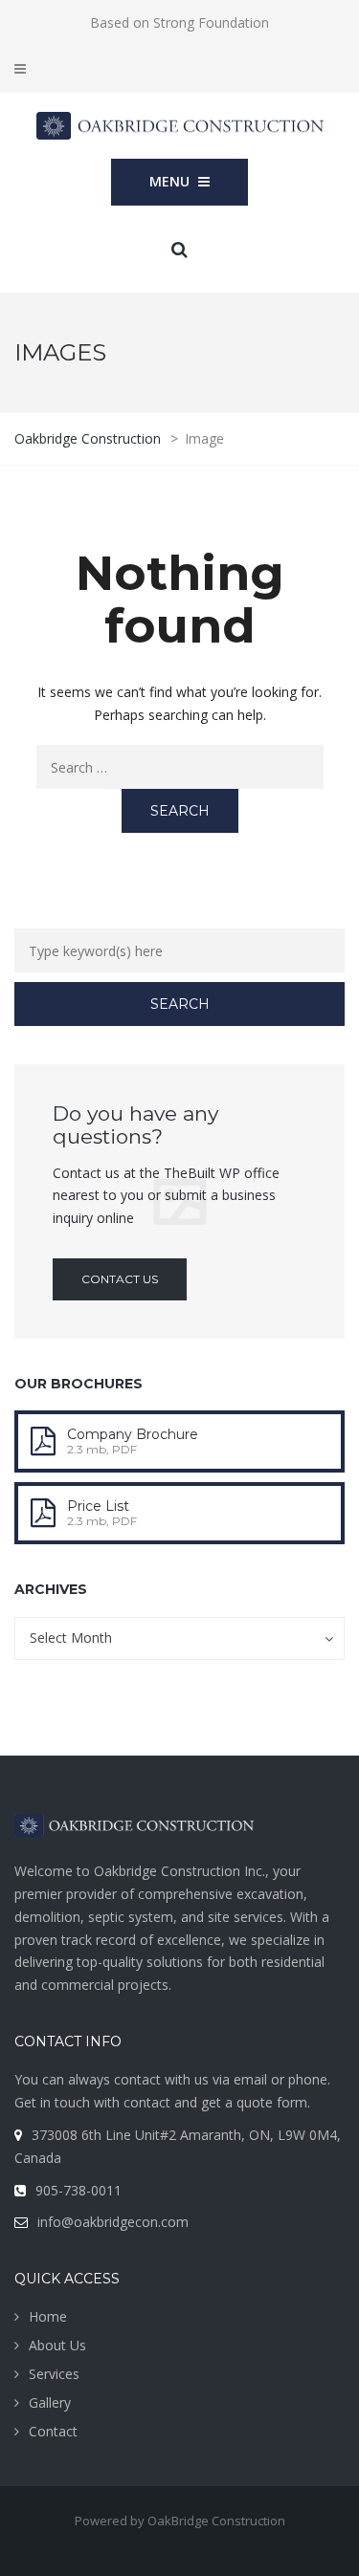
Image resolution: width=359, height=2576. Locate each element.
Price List (98, 1506)
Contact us (120, 1279)
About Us (57, 2345)
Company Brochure (133, 1434)
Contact (53, 2431)
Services (54, 2374)
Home (48, 2316)
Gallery (50, 2402)
